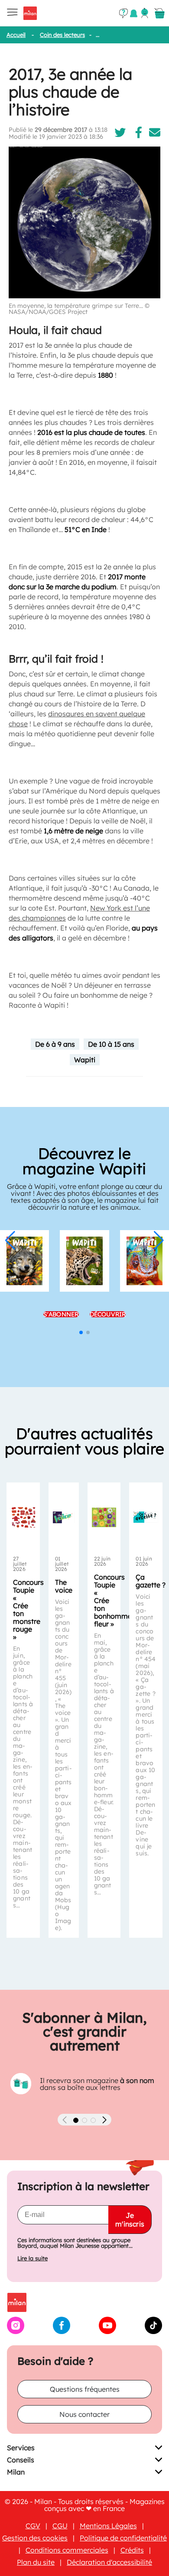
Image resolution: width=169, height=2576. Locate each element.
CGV (33, 2526)
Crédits (132, 2550)
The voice (64, 1586)
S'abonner (61, 1314)
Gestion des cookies (35, 2538)
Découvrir (108, 1314)
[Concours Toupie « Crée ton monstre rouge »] (23, 1517)
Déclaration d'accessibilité (109, 2562)
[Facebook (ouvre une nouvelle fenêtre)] (62, 2331)
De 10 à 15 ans (111, 1044)
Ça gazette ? (151, 1581)
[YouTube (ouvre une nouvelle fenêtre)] (107, 2331)
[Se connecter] (145, 13)
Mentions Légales (108, 2526)
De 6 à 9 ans (55, 1044)
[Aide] (123, 13)
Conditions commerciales (67, 2550)
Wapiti (85, 1060)
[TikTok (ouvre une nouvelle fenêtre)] (153, 2331)
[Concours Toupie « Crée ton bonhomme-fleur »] (104, 1517)
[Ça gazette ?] (146, 1517)
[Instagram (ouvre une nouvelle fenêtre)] (16, 2331)
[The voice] (64, 1517)
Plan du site (36, 2562)
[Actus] (134, 13)
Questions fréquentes (85, 2389)
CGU (60, 2526)
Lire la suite (32, 2258)
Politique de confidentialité (123, 2538)
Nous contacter (84, 2414)
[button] (10, 1241)
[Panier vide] (159, 13)
